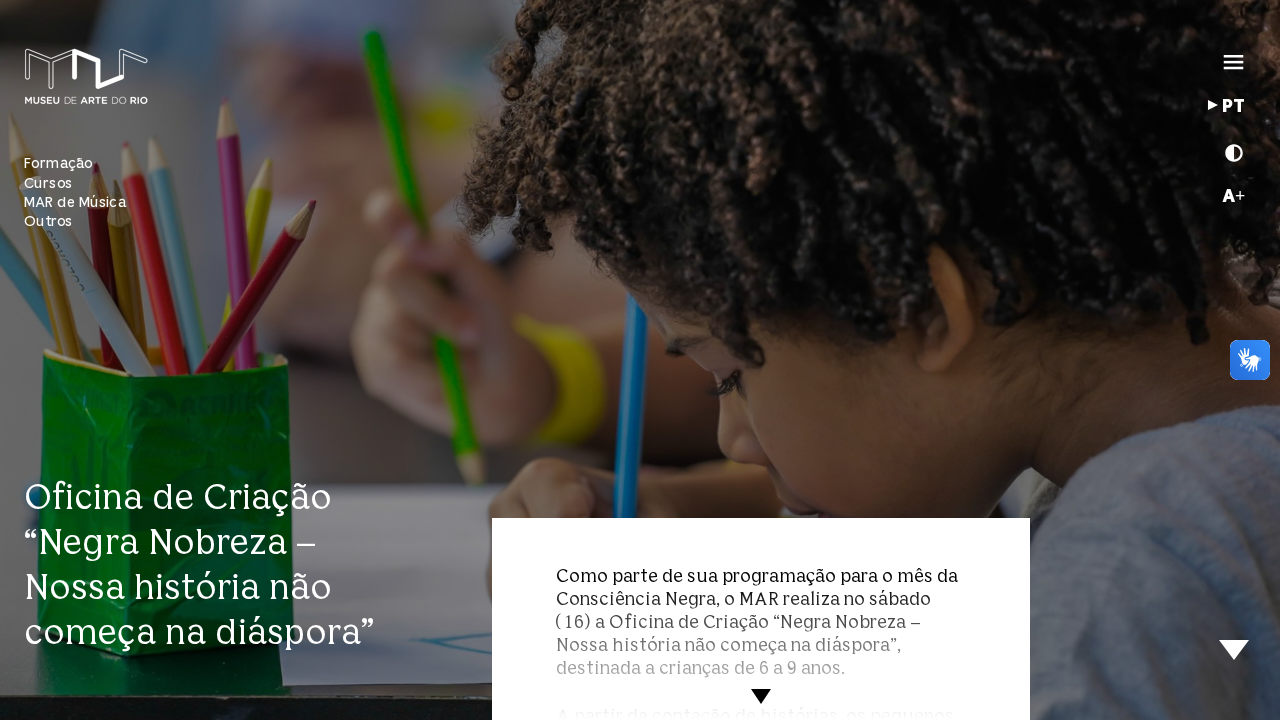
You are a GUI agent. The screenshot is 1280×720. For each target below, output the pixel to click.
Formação (58, 163)
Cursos (48, 183)
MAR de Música (75, 202)
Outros (48, 221)
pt (1233, 107)
